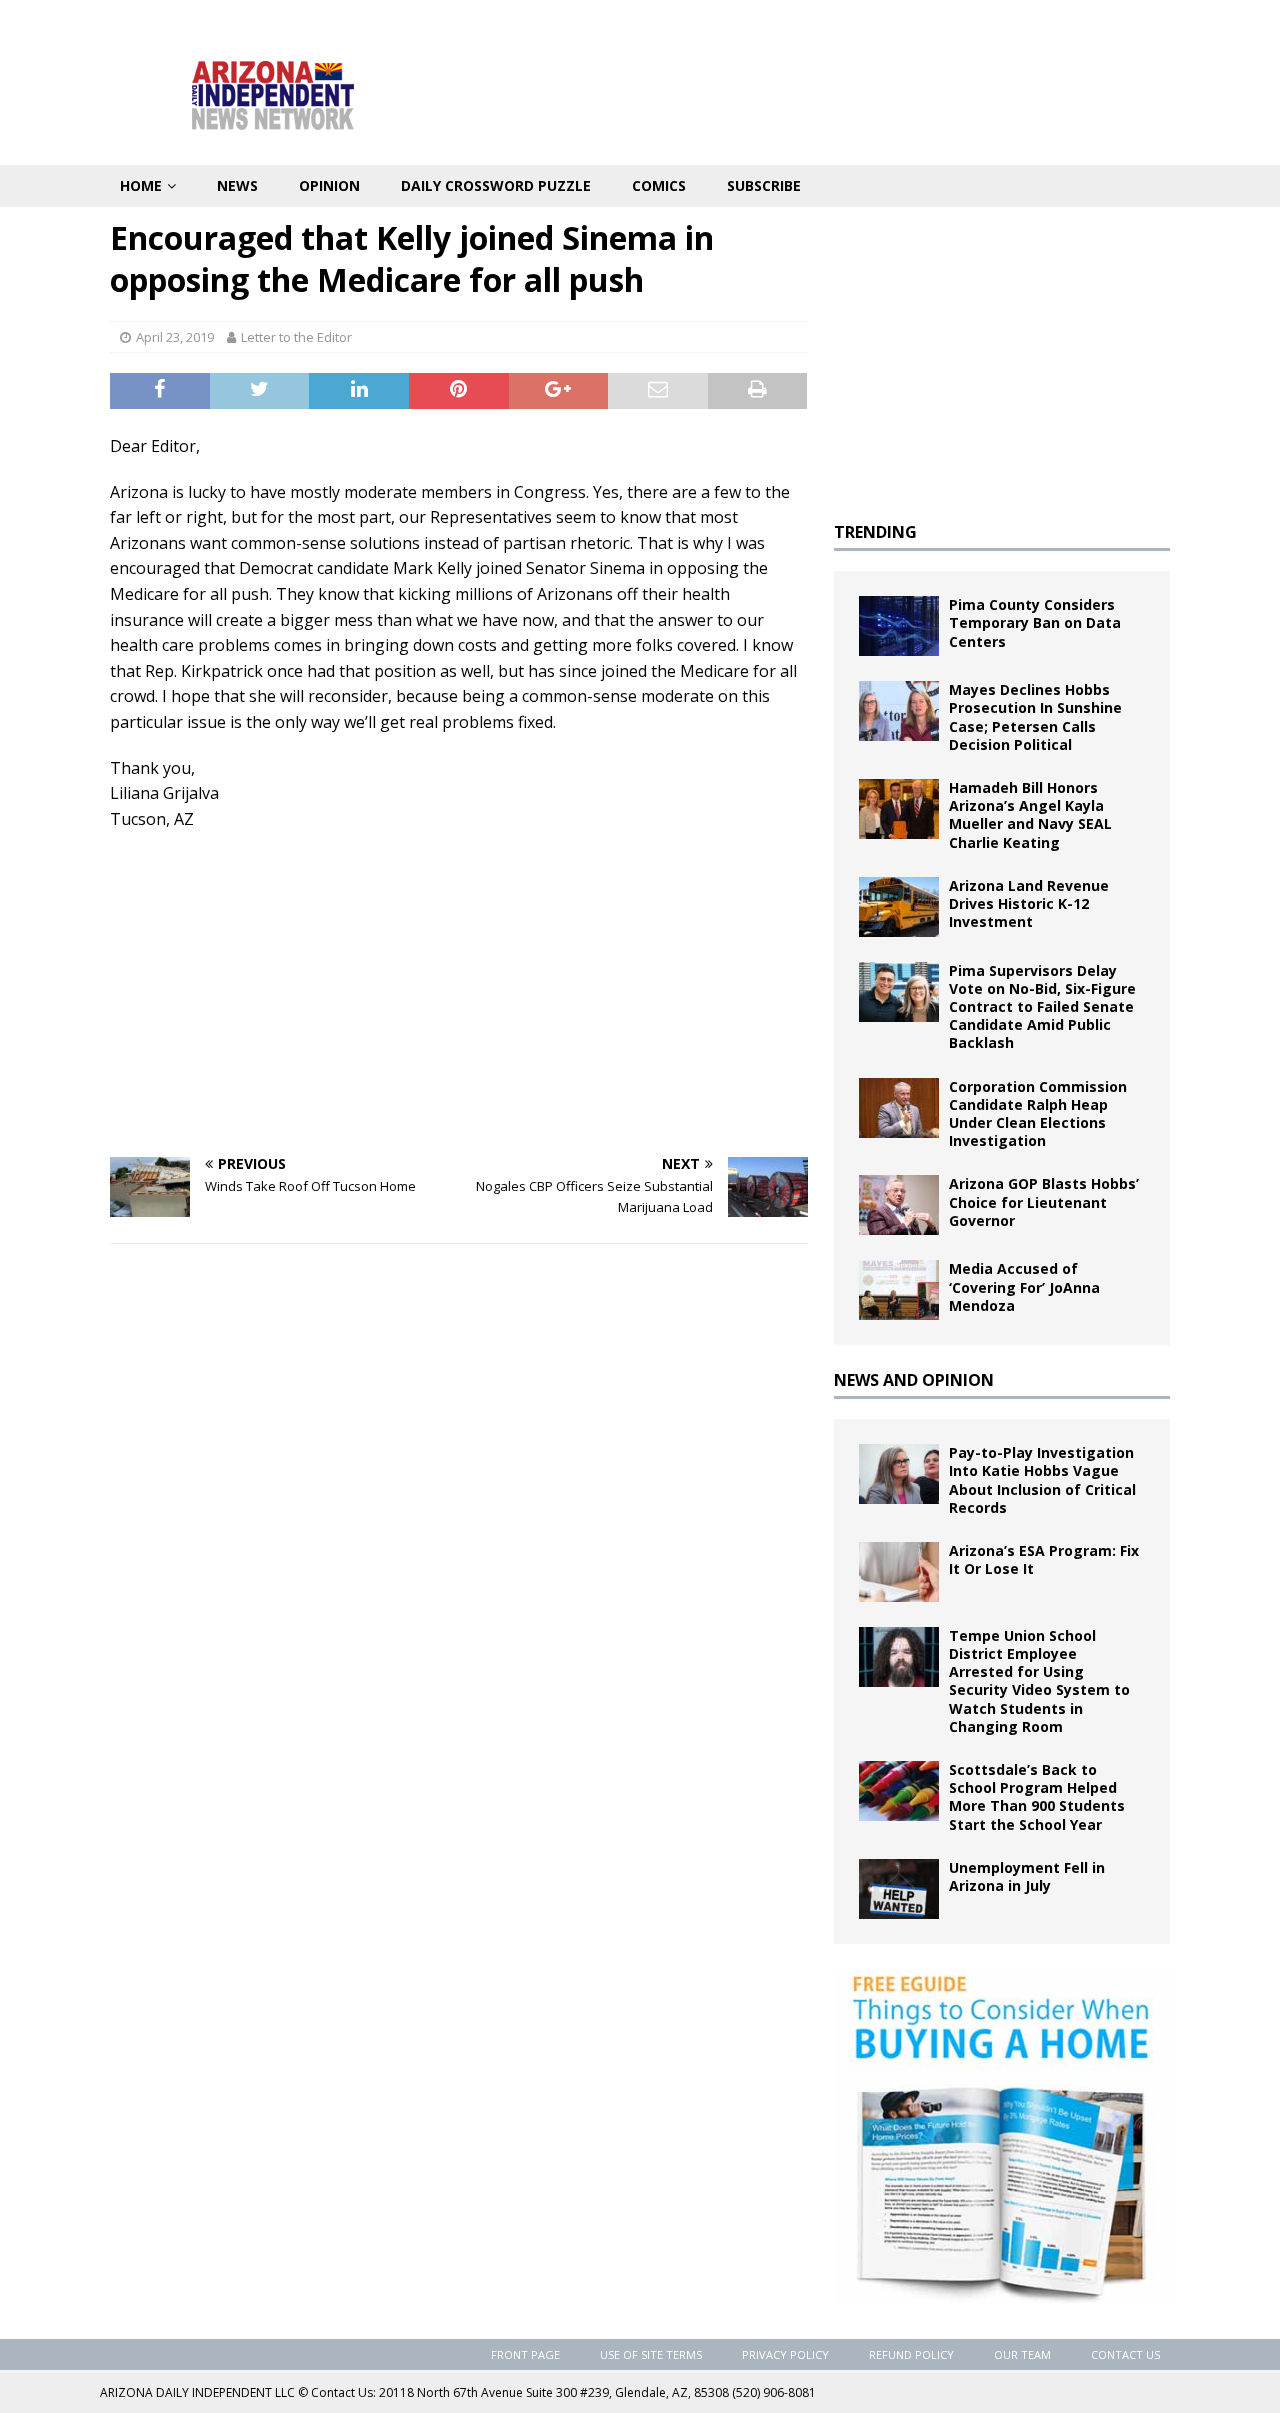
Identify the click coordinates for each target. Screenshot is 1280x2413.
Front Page (525, 2354)
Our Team (1022, 2354)
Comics (659, 185)
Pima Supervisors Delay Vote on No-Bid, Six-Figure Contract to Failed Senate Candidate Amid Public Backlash (1042, 1007)
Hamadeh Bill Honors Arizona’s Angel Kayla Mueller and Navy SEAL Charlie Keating (1030, 815)
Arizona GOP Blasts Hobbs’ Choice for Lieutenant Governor (1044, 1201)
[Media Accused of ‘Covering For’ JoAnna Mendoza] (899, 1290)
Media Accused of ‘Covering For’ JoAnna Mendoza (1024, 1286)
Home (141, 185)
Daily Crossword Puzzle (496, 185)
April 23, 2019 (175, 337)
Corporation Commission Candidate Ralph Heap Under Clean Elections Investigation (1038, 1114)
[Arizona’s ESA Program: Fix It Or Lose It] (899, 1572)
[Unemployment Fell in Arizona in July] (899, 1889)
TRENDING (875, 532)
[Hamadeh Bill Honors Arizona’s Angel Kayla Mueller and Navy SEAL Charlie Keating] (899, 809)
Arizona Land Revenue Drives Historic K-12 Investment (1029, 903)
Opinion (329, 185)
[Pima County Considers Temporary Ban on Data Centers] (899, 626)
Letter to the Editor (296, 337)
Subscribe (764, 185)
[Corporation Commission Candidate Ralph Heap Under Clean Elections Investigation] (899, 1108)
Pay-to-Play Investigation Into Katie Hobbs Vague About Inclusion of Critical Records (1042, 1480)
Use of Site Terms (651, 2354)
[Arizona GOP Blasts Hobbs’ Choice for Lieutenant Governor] (899, 1205)
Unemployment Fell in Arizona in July (1027, 1876)
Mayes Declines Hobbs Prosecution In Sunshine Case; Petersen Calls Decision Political (1035, 717)
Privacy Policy (785, 2354)
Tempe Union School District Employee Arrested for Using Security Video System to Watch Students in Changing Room (1039, 1681)
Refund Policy (911, 2354)
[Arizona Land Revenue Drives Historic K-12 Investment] (899, 907)
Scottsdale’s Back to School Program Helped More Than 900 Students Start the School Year (1037, 1797)
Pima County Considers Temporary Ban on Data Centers (1035, 622)
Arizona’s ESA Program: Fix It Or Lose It (1044, 1559)
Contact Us (1125, 2354)
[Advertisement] (459, 992)
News (237, 185)
